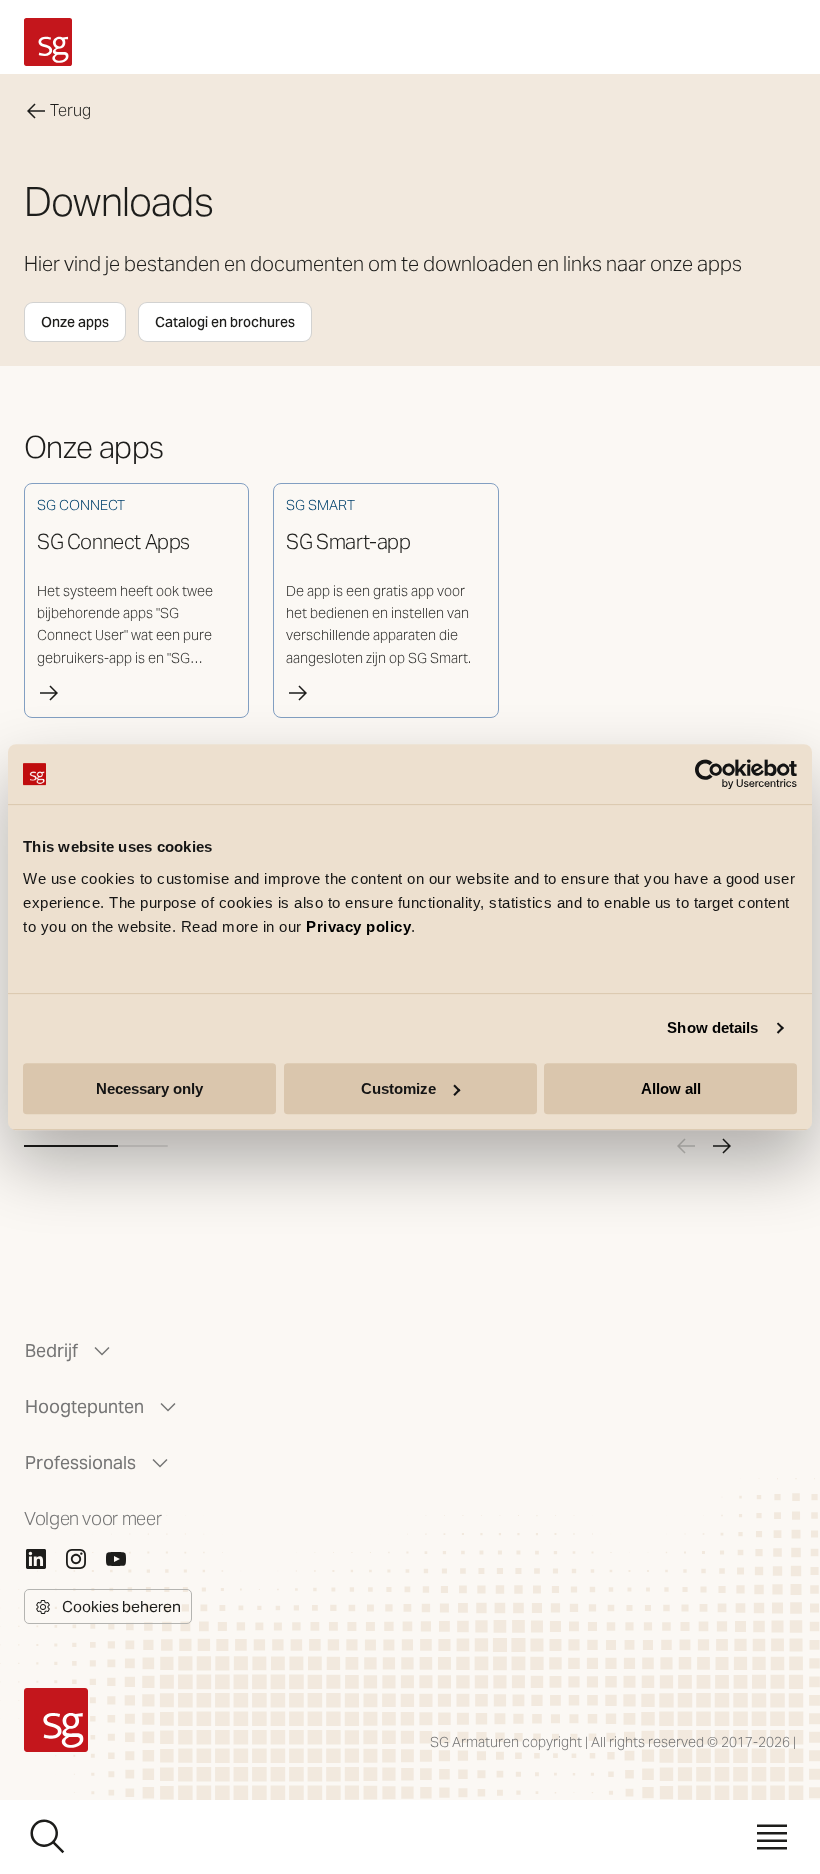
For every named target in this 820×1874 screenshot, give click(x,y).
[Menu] (772, 1837)
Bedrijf (51, 1350)
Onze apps (75, 322)
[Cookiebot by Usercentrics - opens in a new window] (709, 774)
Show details (712, 1027)
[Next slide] (722, 1146)
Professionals (80, 1462)
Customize (398, 1088)
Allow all (671, 1088)
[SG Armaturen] (48, 42)
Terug (70, 110)
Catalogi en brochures (225, 322)
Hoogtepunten (84, 1406)
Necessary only (149, 1088)
